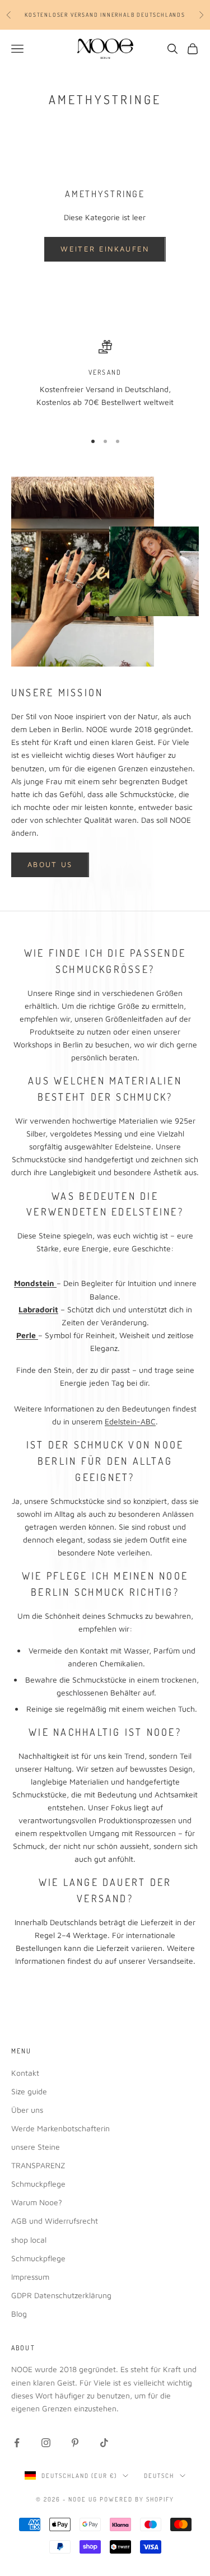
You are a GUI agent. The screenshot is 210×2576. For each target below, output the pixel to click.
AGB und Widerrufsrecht (55, 2221)
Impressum (30, 2277)
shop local (29, 2240)
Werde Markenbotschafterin (60, 2128)
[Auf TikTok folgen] (104, 2443)
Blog (19, 2314)
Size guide (29, 2091)
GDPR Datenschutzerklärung (61, 2295)
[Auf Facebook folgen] (17, 2443)
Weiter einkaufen (105, 249)
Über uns (27, 2110)
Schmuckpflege (38, 2184)
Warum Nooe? (37, 2202)
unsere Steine (36, 2147)
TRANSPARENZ (38, 2165)
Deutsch (159, 2476)
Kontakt (25, 2073)
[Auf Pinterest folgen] (75, 2443)
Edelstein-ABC (130, 1421)
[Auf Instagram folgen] (46, 2443)
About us (50, 864)
